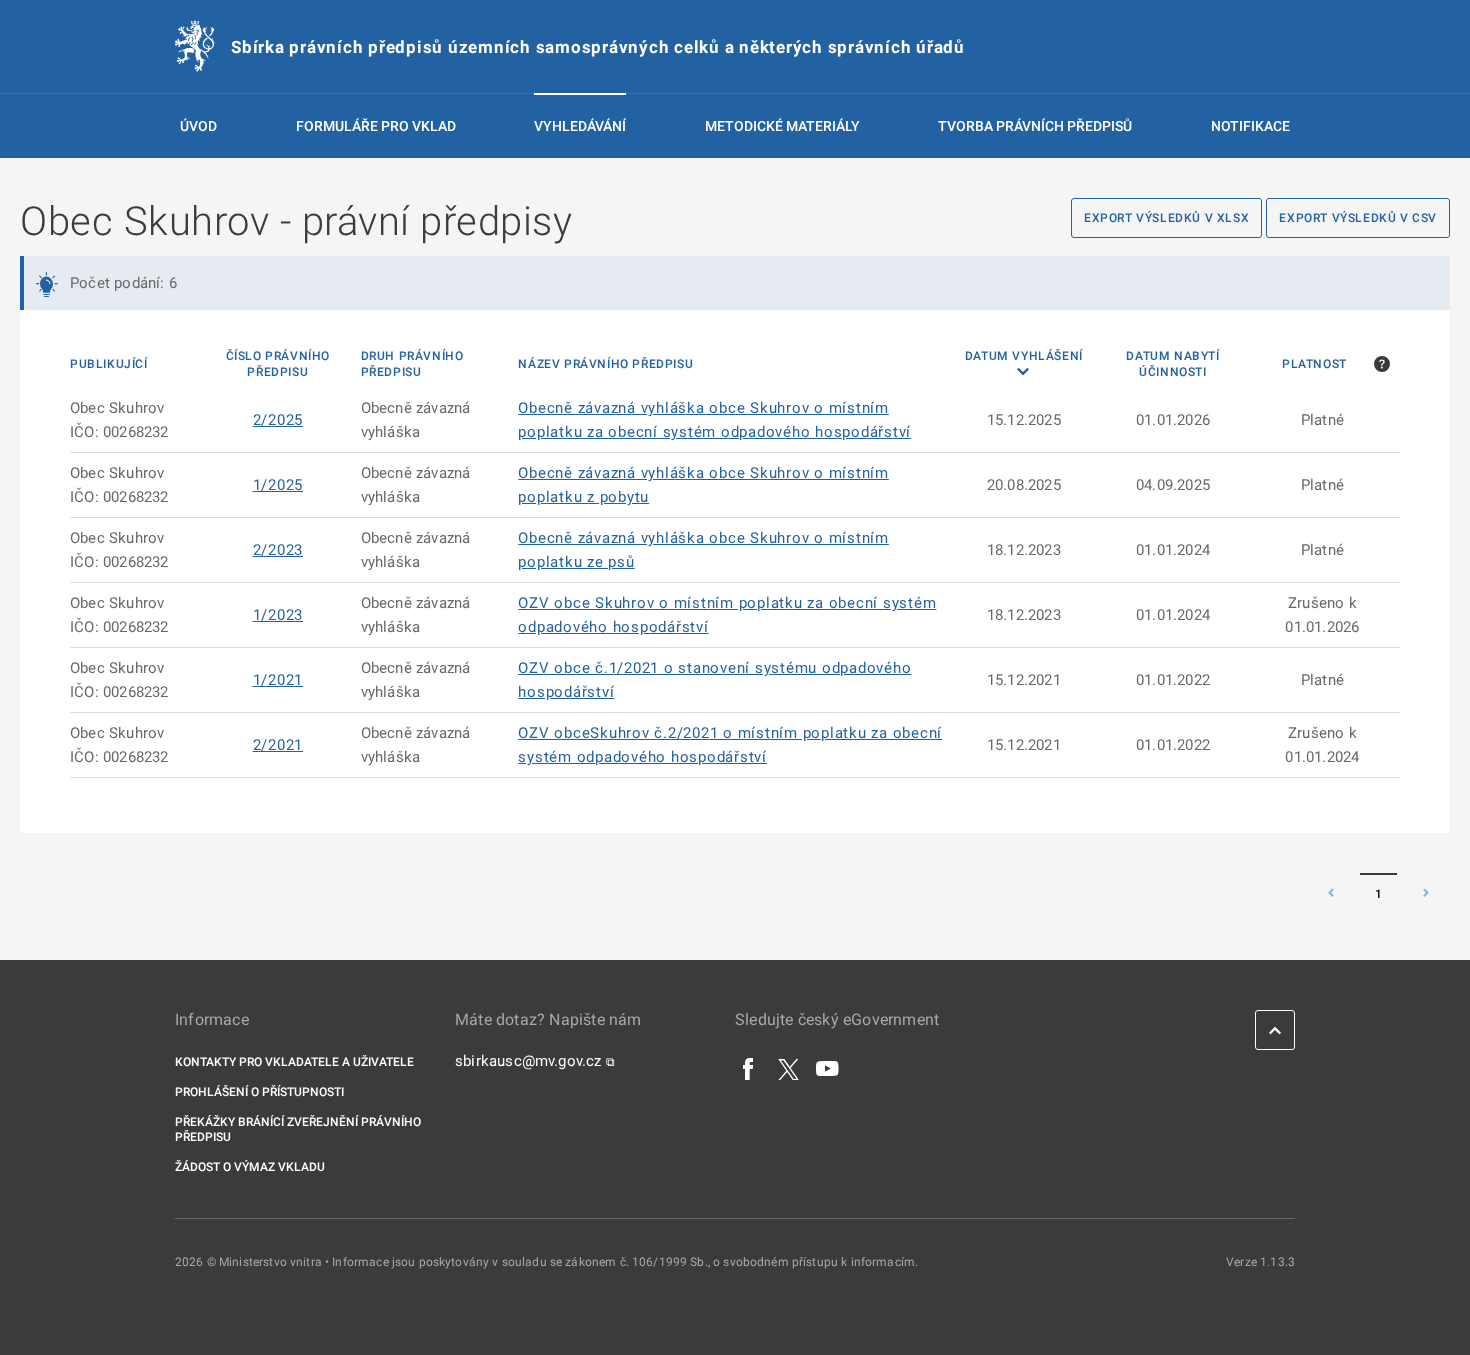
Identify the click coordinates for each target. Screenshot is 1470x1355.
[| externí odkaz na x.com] (788, 1068)
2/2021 (278, 745)
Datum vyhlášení (1024, 356)
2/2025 (278, 420)
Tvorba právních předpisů (1035, 126)
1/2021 (278, 680)
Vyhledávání (580, 126)
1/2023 (278, 615)
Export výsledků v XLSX (1166, 218)
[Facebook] (749, 1068)
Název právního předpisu (605, 364)
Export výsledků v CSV (1358, 218)
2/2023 (278, 550)
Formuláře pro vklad (376, 126)
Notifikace (1250, 126)
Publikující (109, 364)
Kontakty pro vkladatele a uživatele (294, 1062)
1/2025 (278, 485)
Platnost (1314, 364)
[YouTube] (828, 1068)
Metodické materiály (782, 126)
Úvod (198, 126)
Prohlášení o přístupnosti (259, 1092)
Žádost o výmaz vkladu (250, 1167)
